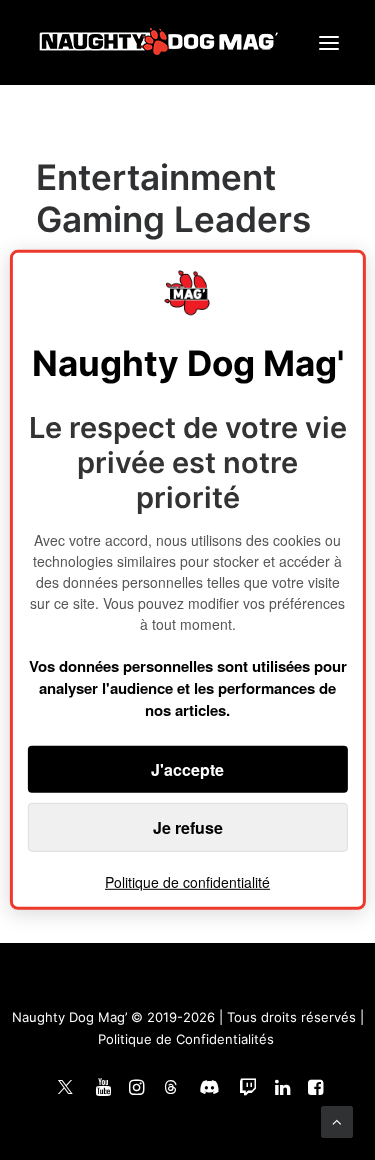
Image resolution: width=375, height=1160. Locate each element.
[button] (329, 42)
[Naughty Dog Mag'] (159, 42)
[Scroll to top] (337, 1120)
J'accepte (187, 769)
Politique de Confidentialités (186, 1039)
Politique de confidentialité (187, 882)
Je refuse (188, 827)
